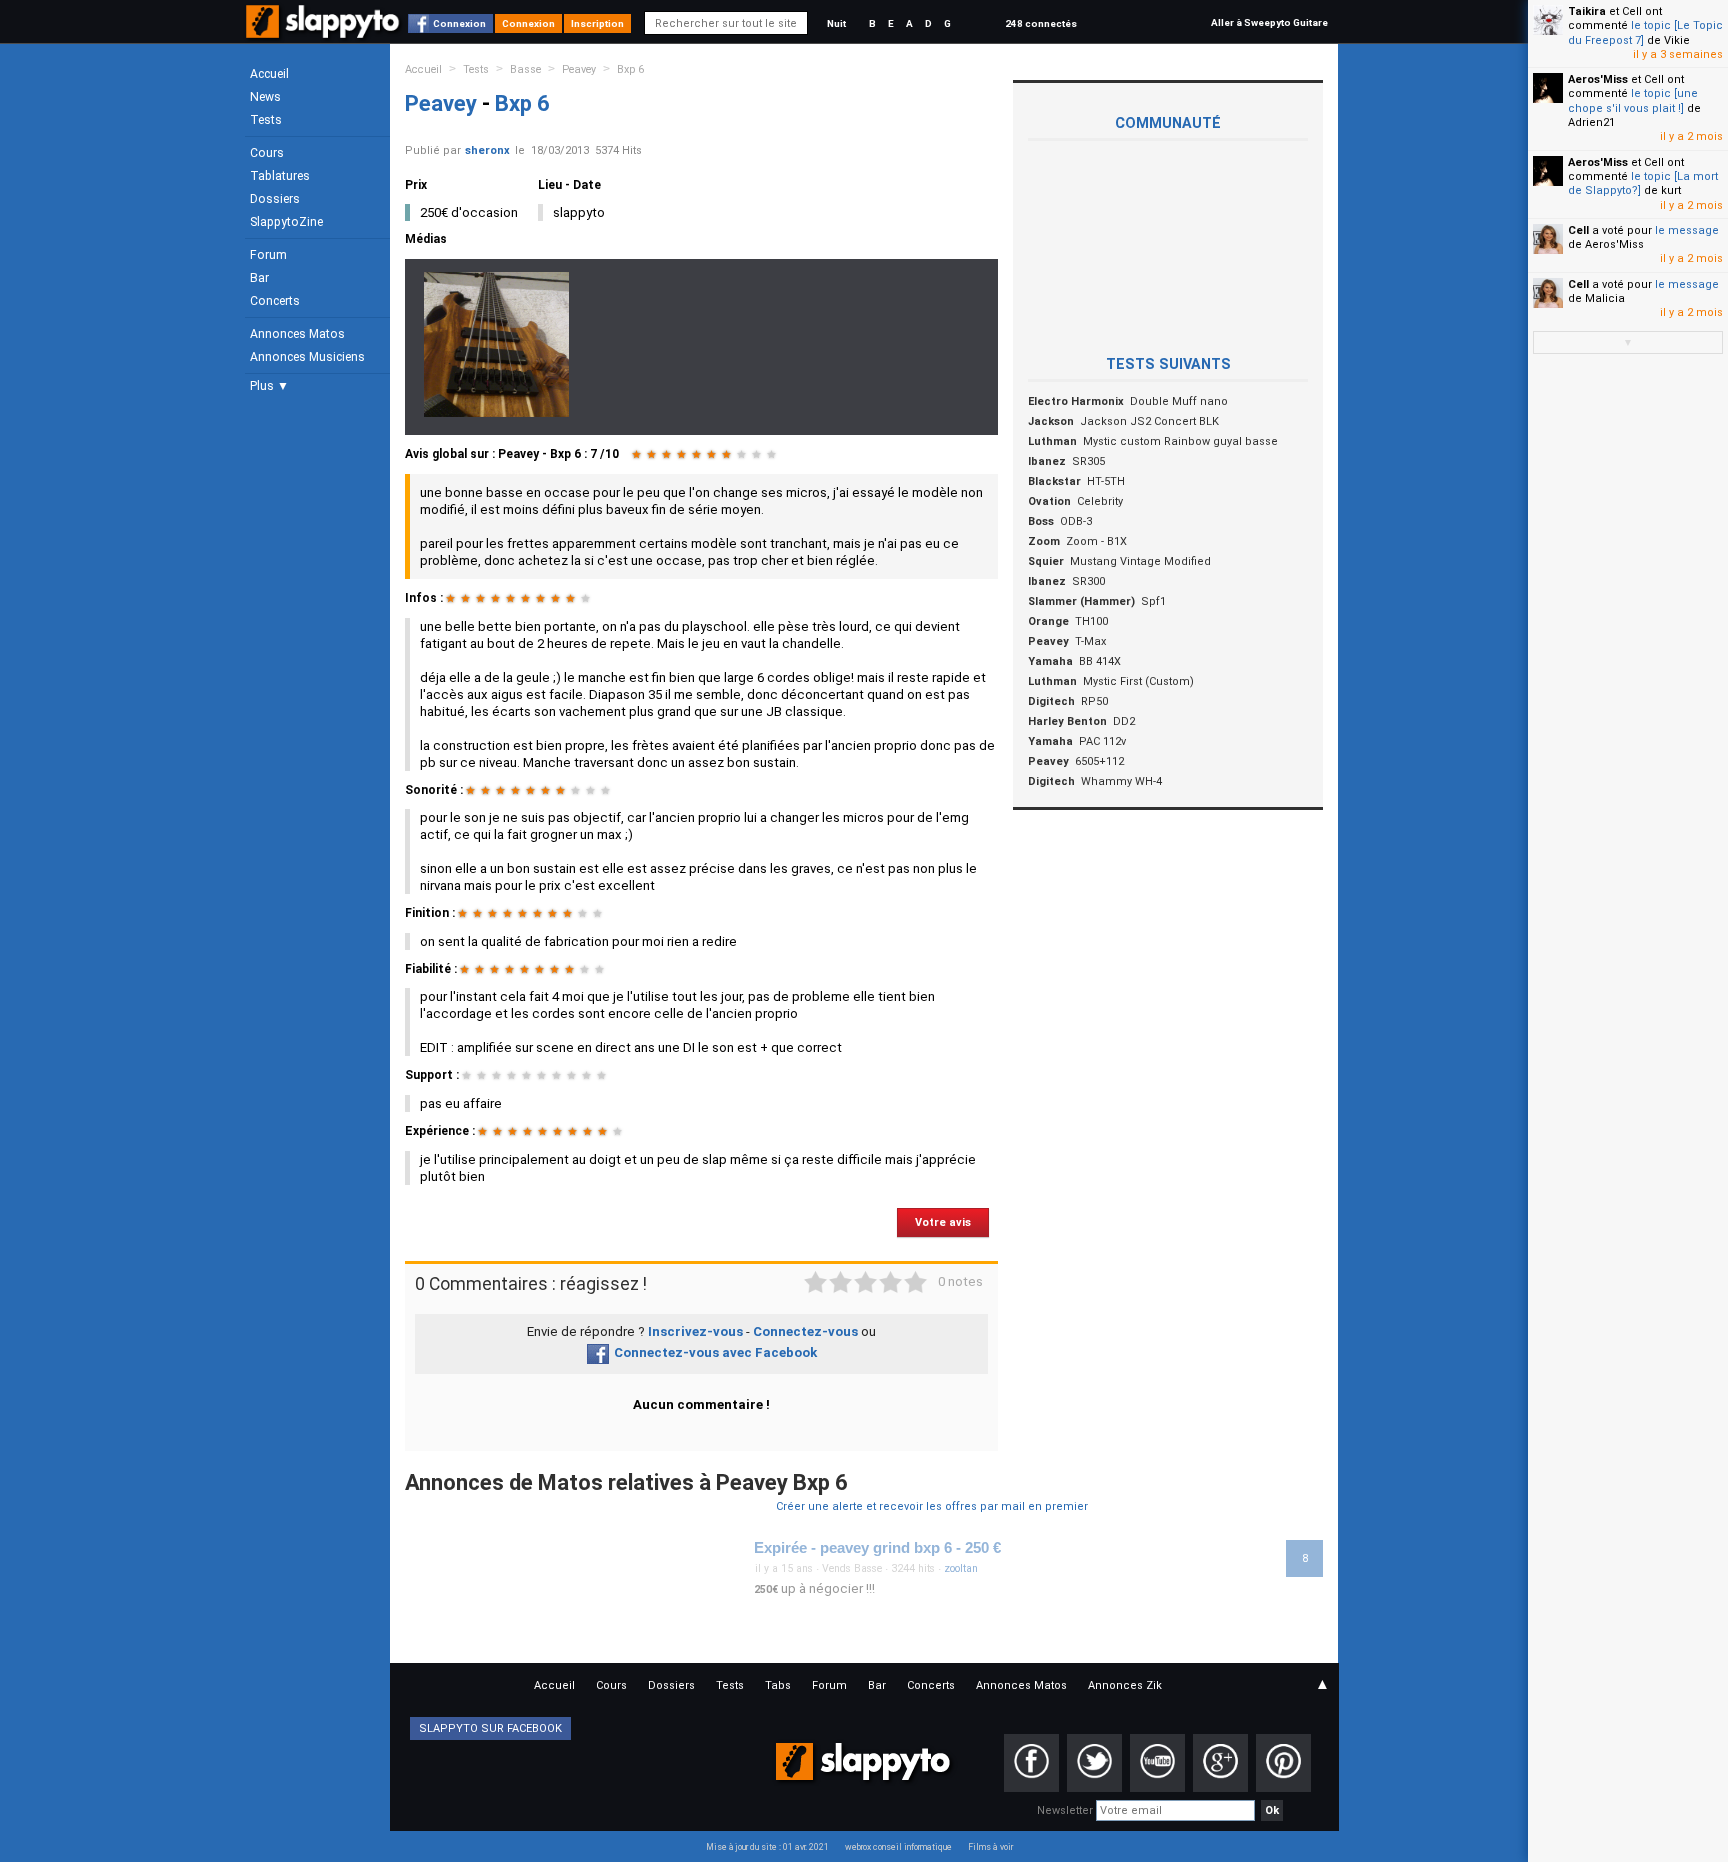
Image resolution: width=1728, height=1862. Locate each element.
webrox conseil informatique (898, 1847)
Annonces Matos (297, 334)
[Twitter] (1094, 1763)
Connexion (459, 23)
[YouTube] (1157, 1763)
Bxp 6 (630, 69)
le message (1687, 230)
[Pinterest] (1283, 1763)
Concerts (275, 301)
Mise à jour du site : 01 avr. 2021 (767, 1847)
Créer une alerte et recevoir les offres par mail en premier (932, 1506)
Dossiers (275, 199)
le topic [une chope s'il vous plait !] (1633, 100)
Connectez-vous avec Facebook (715, 1352)
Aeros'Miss (1598, 79)
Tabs (778, 1685)
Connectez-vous (805, 1331)
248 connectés (1041, 23)
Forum (268, 255)
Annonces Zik (1125, 1685)
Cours (267, 153)
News (265, 97)
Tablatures (280, 176)
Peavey (579, 69)
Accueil (269, 74)
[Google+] (1220, 1763)
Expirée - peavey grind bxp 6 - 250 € (877, 1548)
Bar (259, 278)
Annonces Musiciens (307, 357)
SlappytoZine (286, 222)
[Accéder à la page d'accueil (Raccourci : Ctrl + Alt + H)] (324, 31)
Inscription (597, 23)
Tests (266, 120)
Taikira (1587, 11)
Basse (525, 69)
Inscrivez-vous (695, 1331)
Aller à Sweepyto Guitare (1269, 22)
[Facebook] (1031, 1763)
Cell (1578, 230)
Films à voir (990, 1847)
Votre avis (943, 1222)
